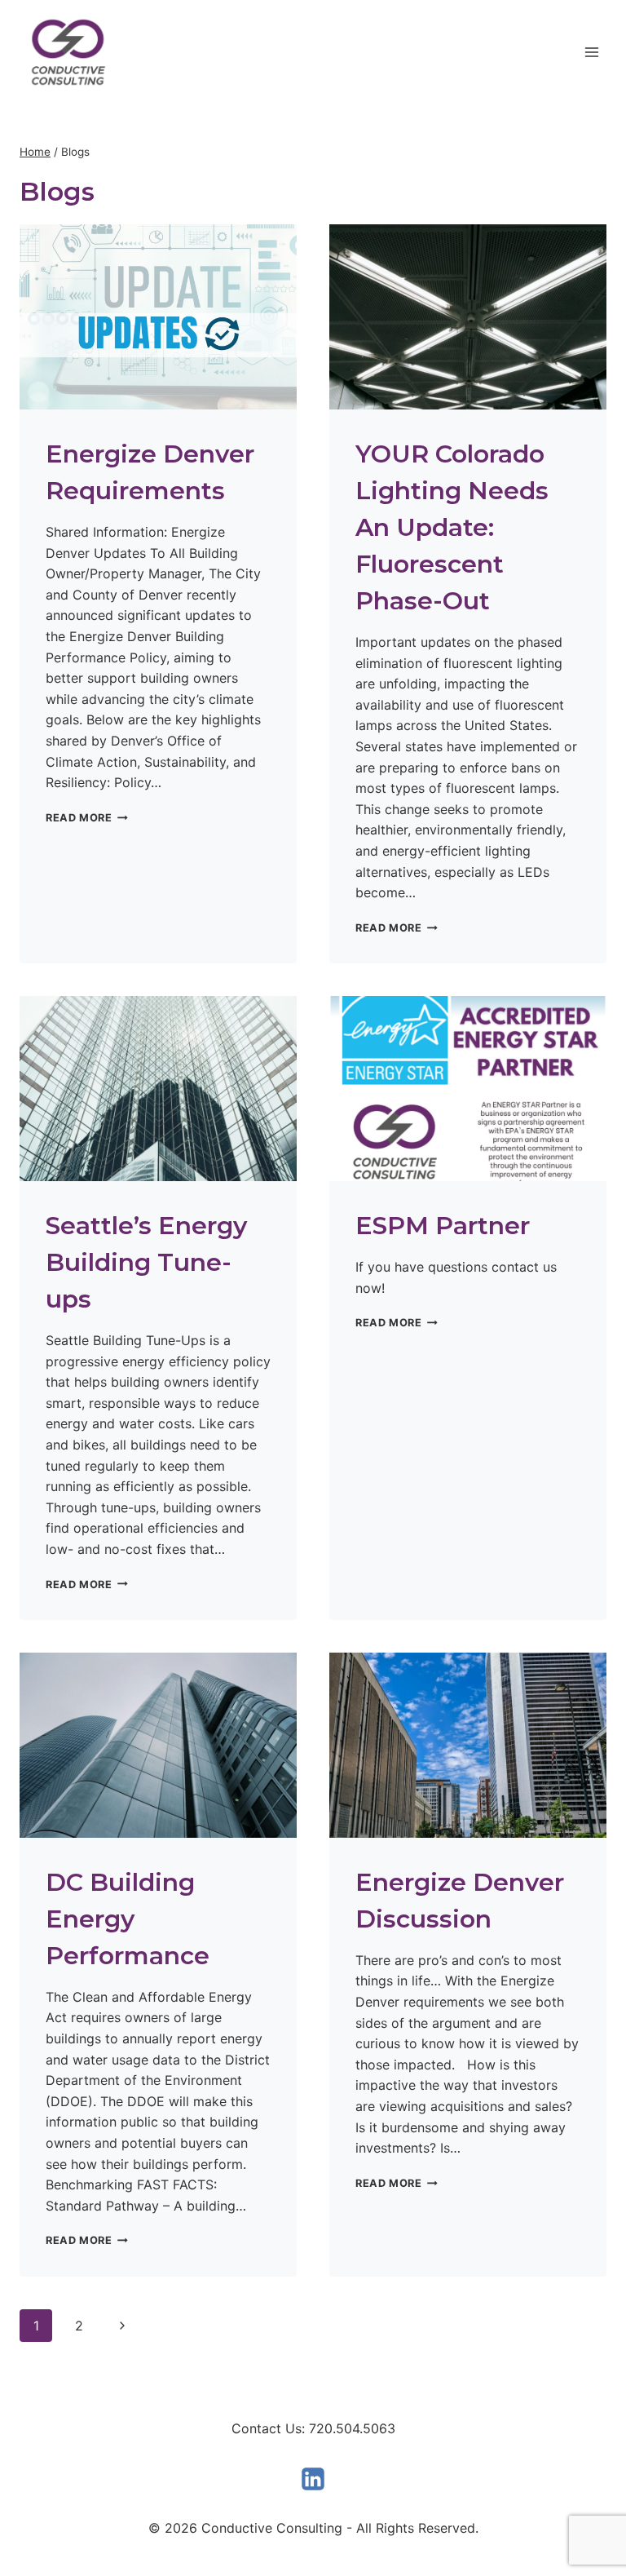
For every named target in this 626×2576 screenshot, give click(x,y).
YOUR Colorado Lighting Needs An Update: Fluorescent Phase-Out (452, 527)
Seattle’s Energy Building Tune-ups (146, 1262)
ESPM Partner (443, 1226)
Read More (87, 818)
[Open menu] (591, 52)
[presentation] (158, 317)
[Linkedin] (313, 2479)
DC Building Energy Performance (128, 1919)
